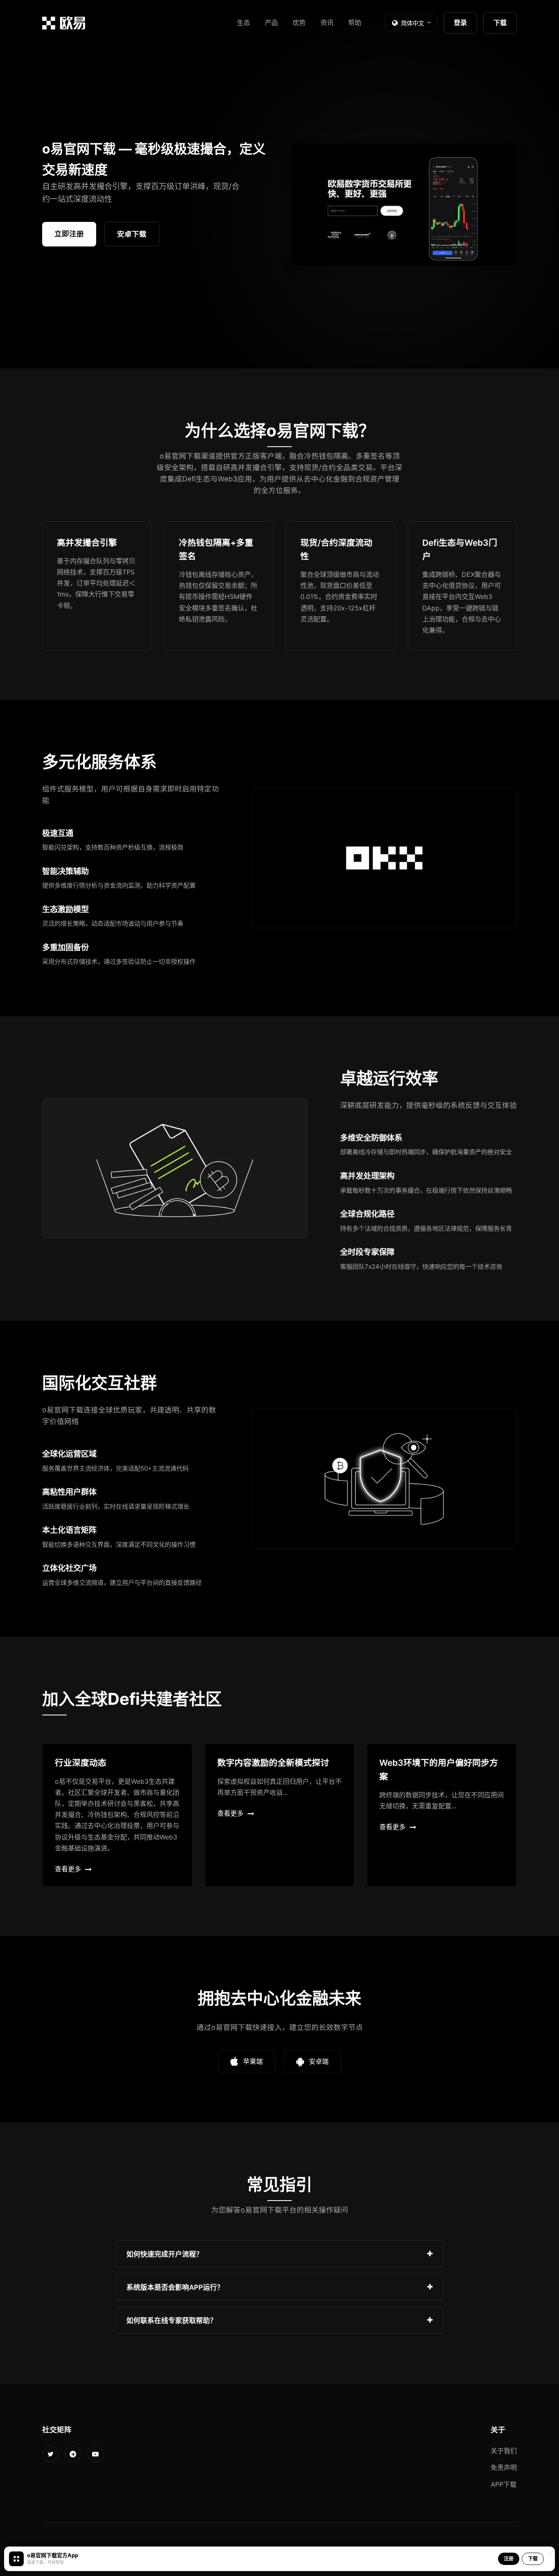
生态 (243, 23)
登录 (460, 23)
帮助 (355, 23)
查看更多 (68, 1869)
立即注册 (69, 234)
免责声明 (504, 2468)
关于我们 (504, 2451)
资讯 (327, 23)
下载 (500, 23)
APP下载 (504, 2484)
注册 (509, 2559)
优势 (299, 23)
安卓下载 (132, 234)
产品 (271, 23)
